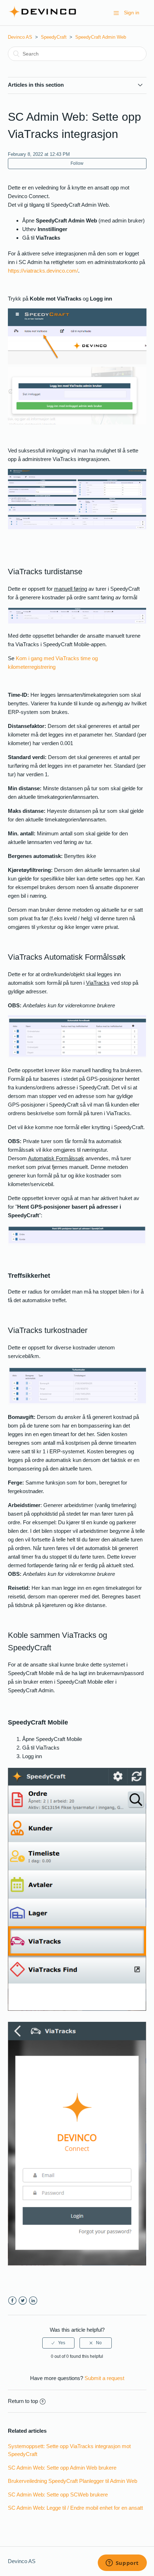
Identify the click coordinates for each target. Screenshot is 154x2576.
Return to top (23, 2401)
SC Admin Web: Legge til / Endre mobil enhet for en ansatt (75, 2508)
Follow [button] (77, 163)
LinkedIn (33, 2301)
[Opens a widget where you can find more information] (122, 2563)
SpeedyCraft (54, 37)
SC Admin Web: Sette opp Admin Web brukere (62, 2468)
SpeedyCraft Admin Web (101, 37)
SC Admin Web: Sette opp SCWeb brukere (58, 2495)
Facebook (12, 2301)
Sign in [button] (132, 13)
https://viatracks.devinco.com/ (43, 271)
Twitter (23, 2301)
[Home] (42, 16)
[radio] (58, 2343)
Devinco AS (20, 37)
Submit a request (104, 2378)
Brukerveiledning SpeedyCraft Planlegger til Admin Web (73, 2481)
